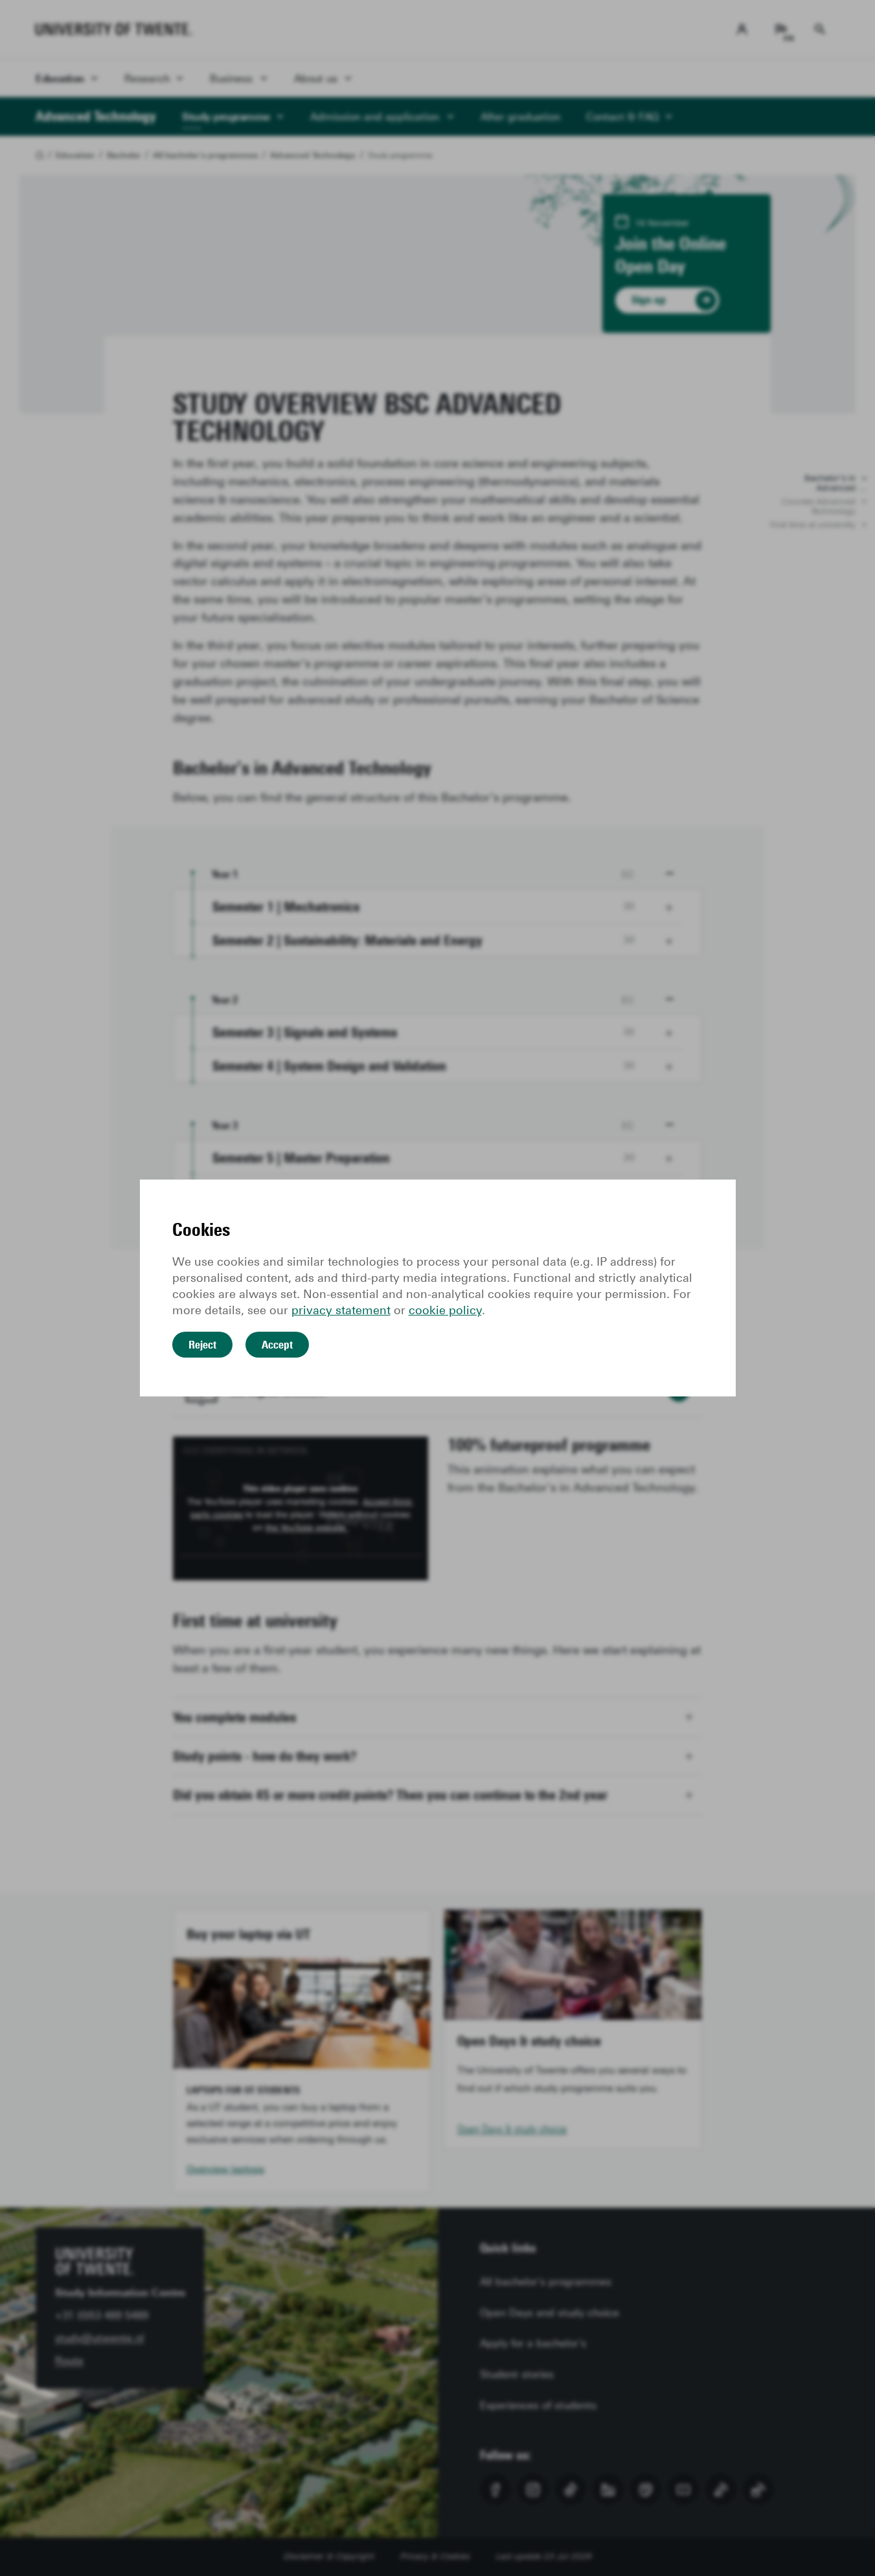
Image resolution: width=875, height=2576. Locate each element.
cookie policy (445, 1310)
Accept (277, 1345)
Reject (202, 1345)
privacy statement (341, 1310)
